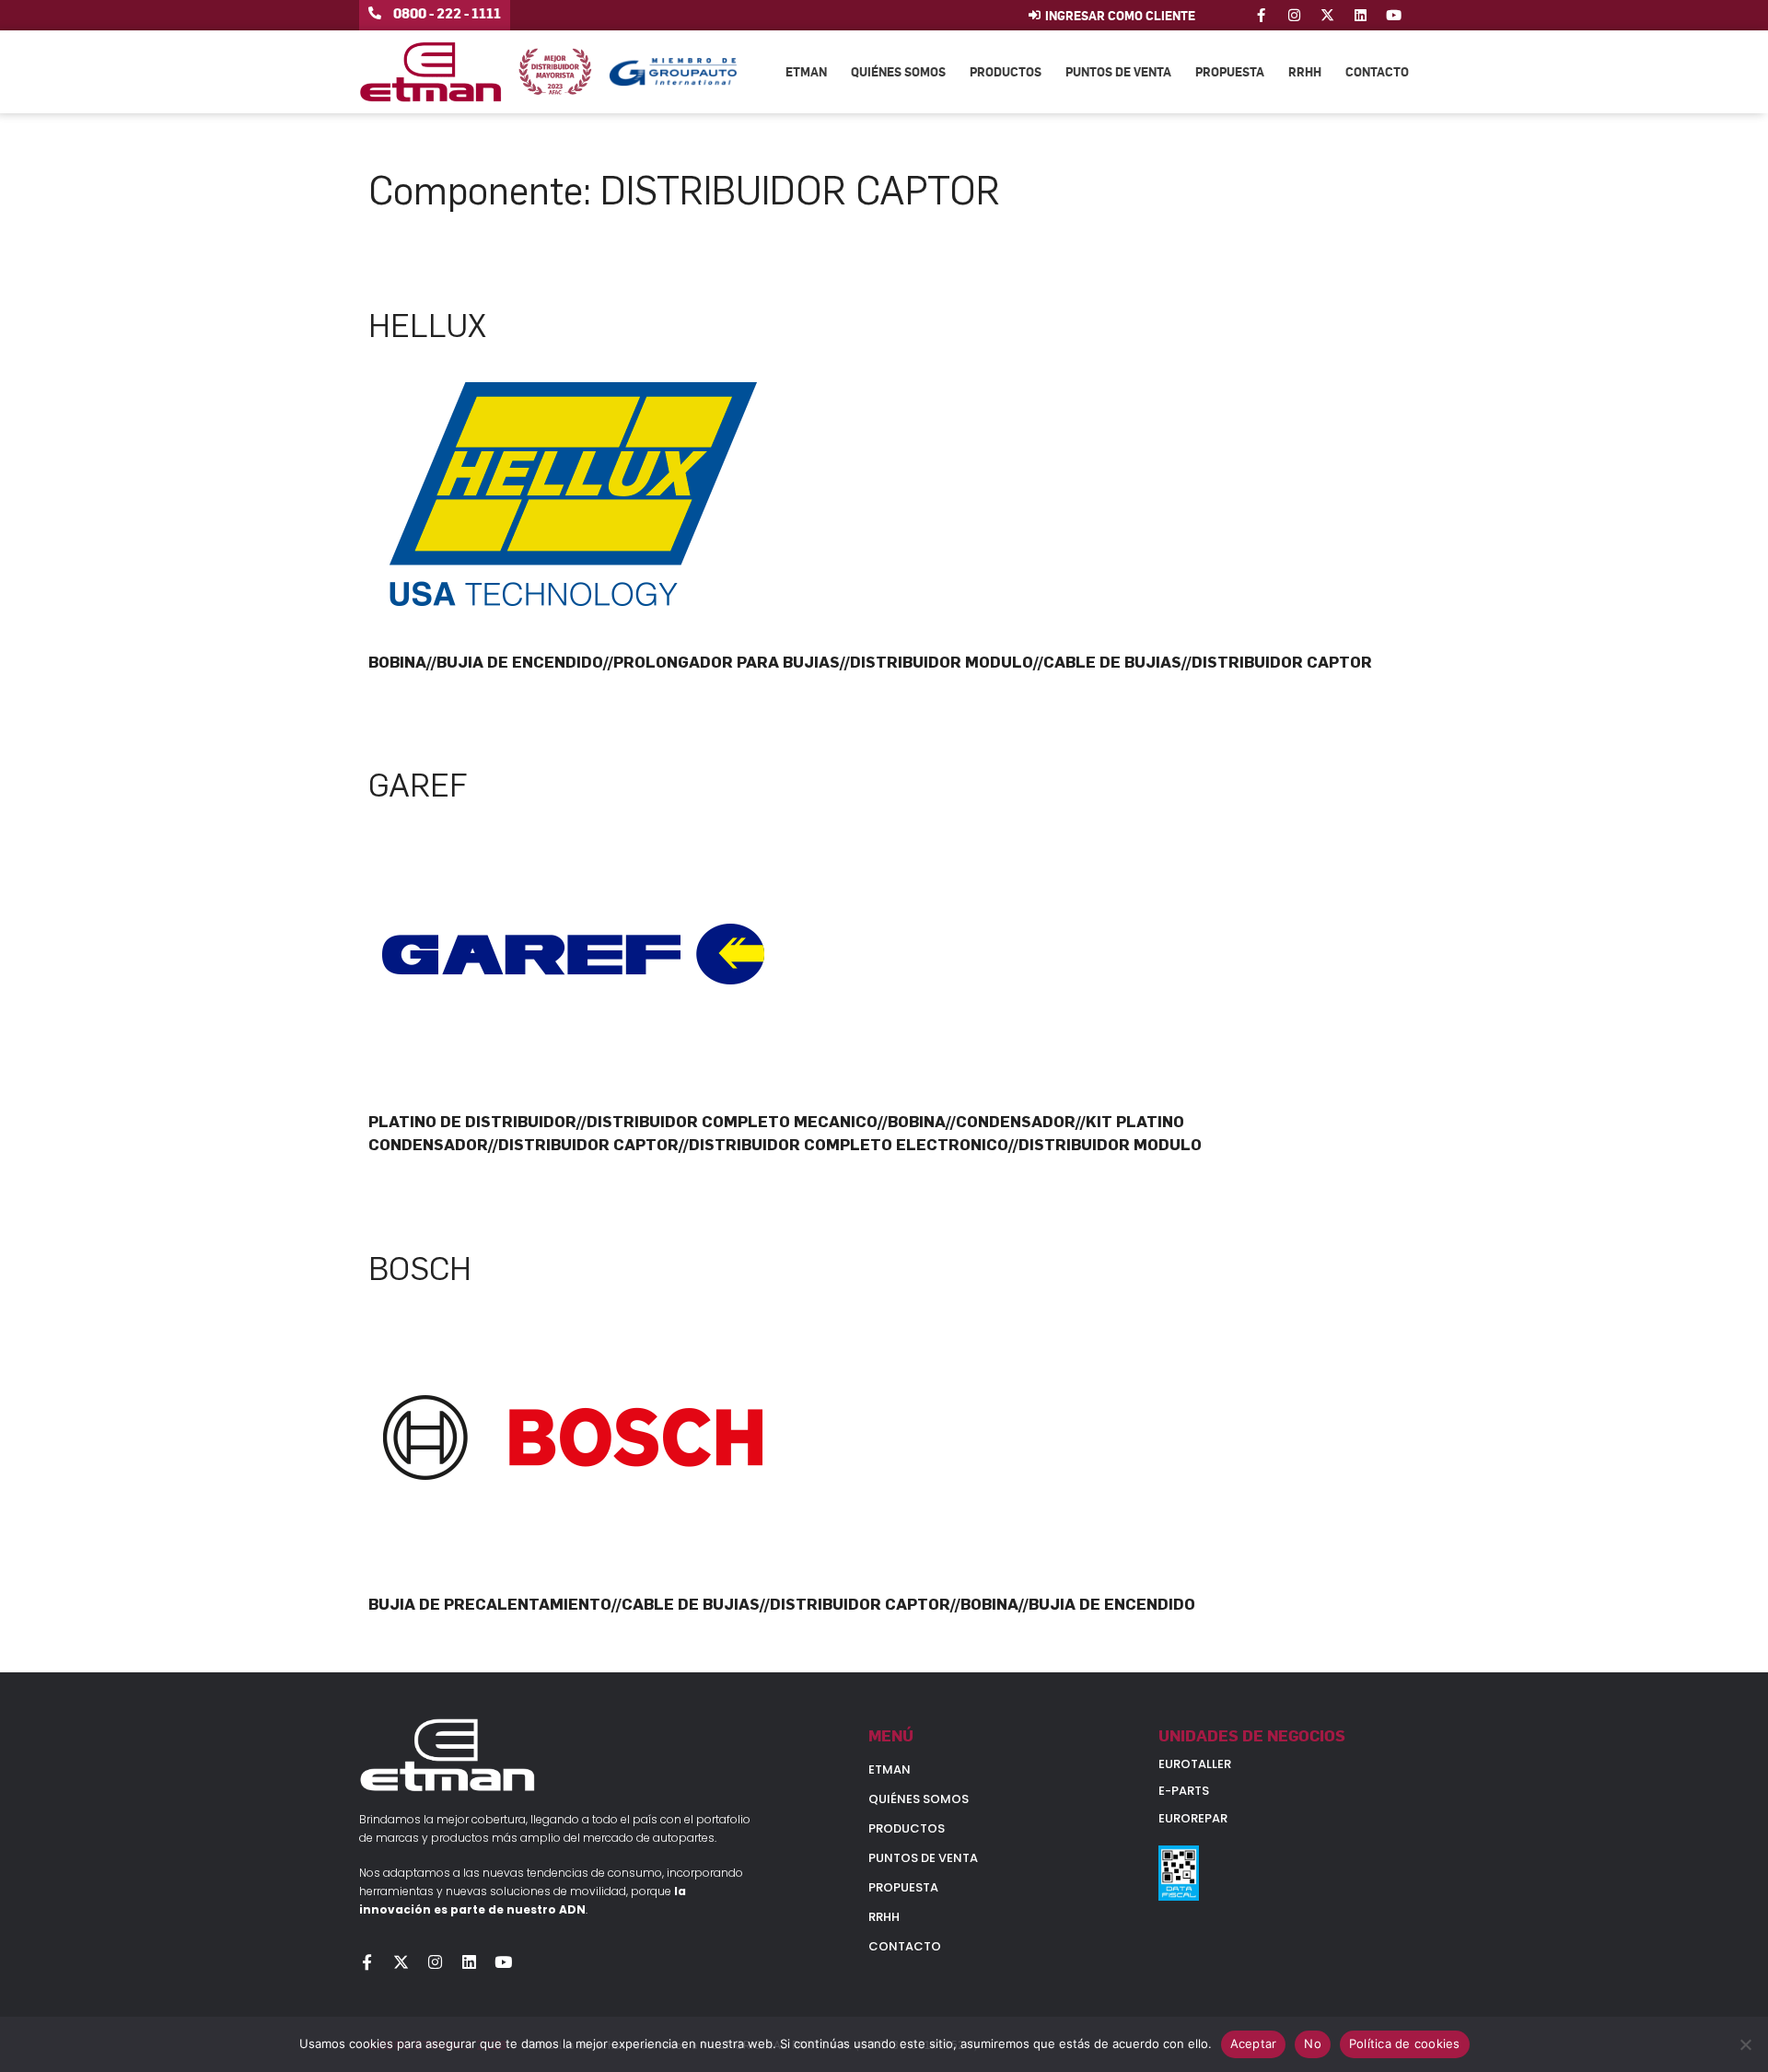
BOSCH (420, 1269)
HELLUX (427, 326)
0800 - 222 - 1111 (447, 13)
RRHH (1305, 71)
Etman (806, 71)
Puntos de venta (1118, 71)
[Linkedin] (1361, 15)
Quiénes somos (898, 71)
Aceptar (1254, 2043)
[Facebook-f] (1261, 15)
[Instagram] (1294, 15)
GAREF (418, 786)
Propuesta (1230, 71)
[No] (1745, 2044)
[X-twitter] (1327, 15)
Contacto (1377, 71)
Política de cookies (1405, 2043)
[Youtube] (1394, 15)
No (1313, 2043)
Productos (1006, 71)
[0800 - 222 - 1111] (375, 13)
